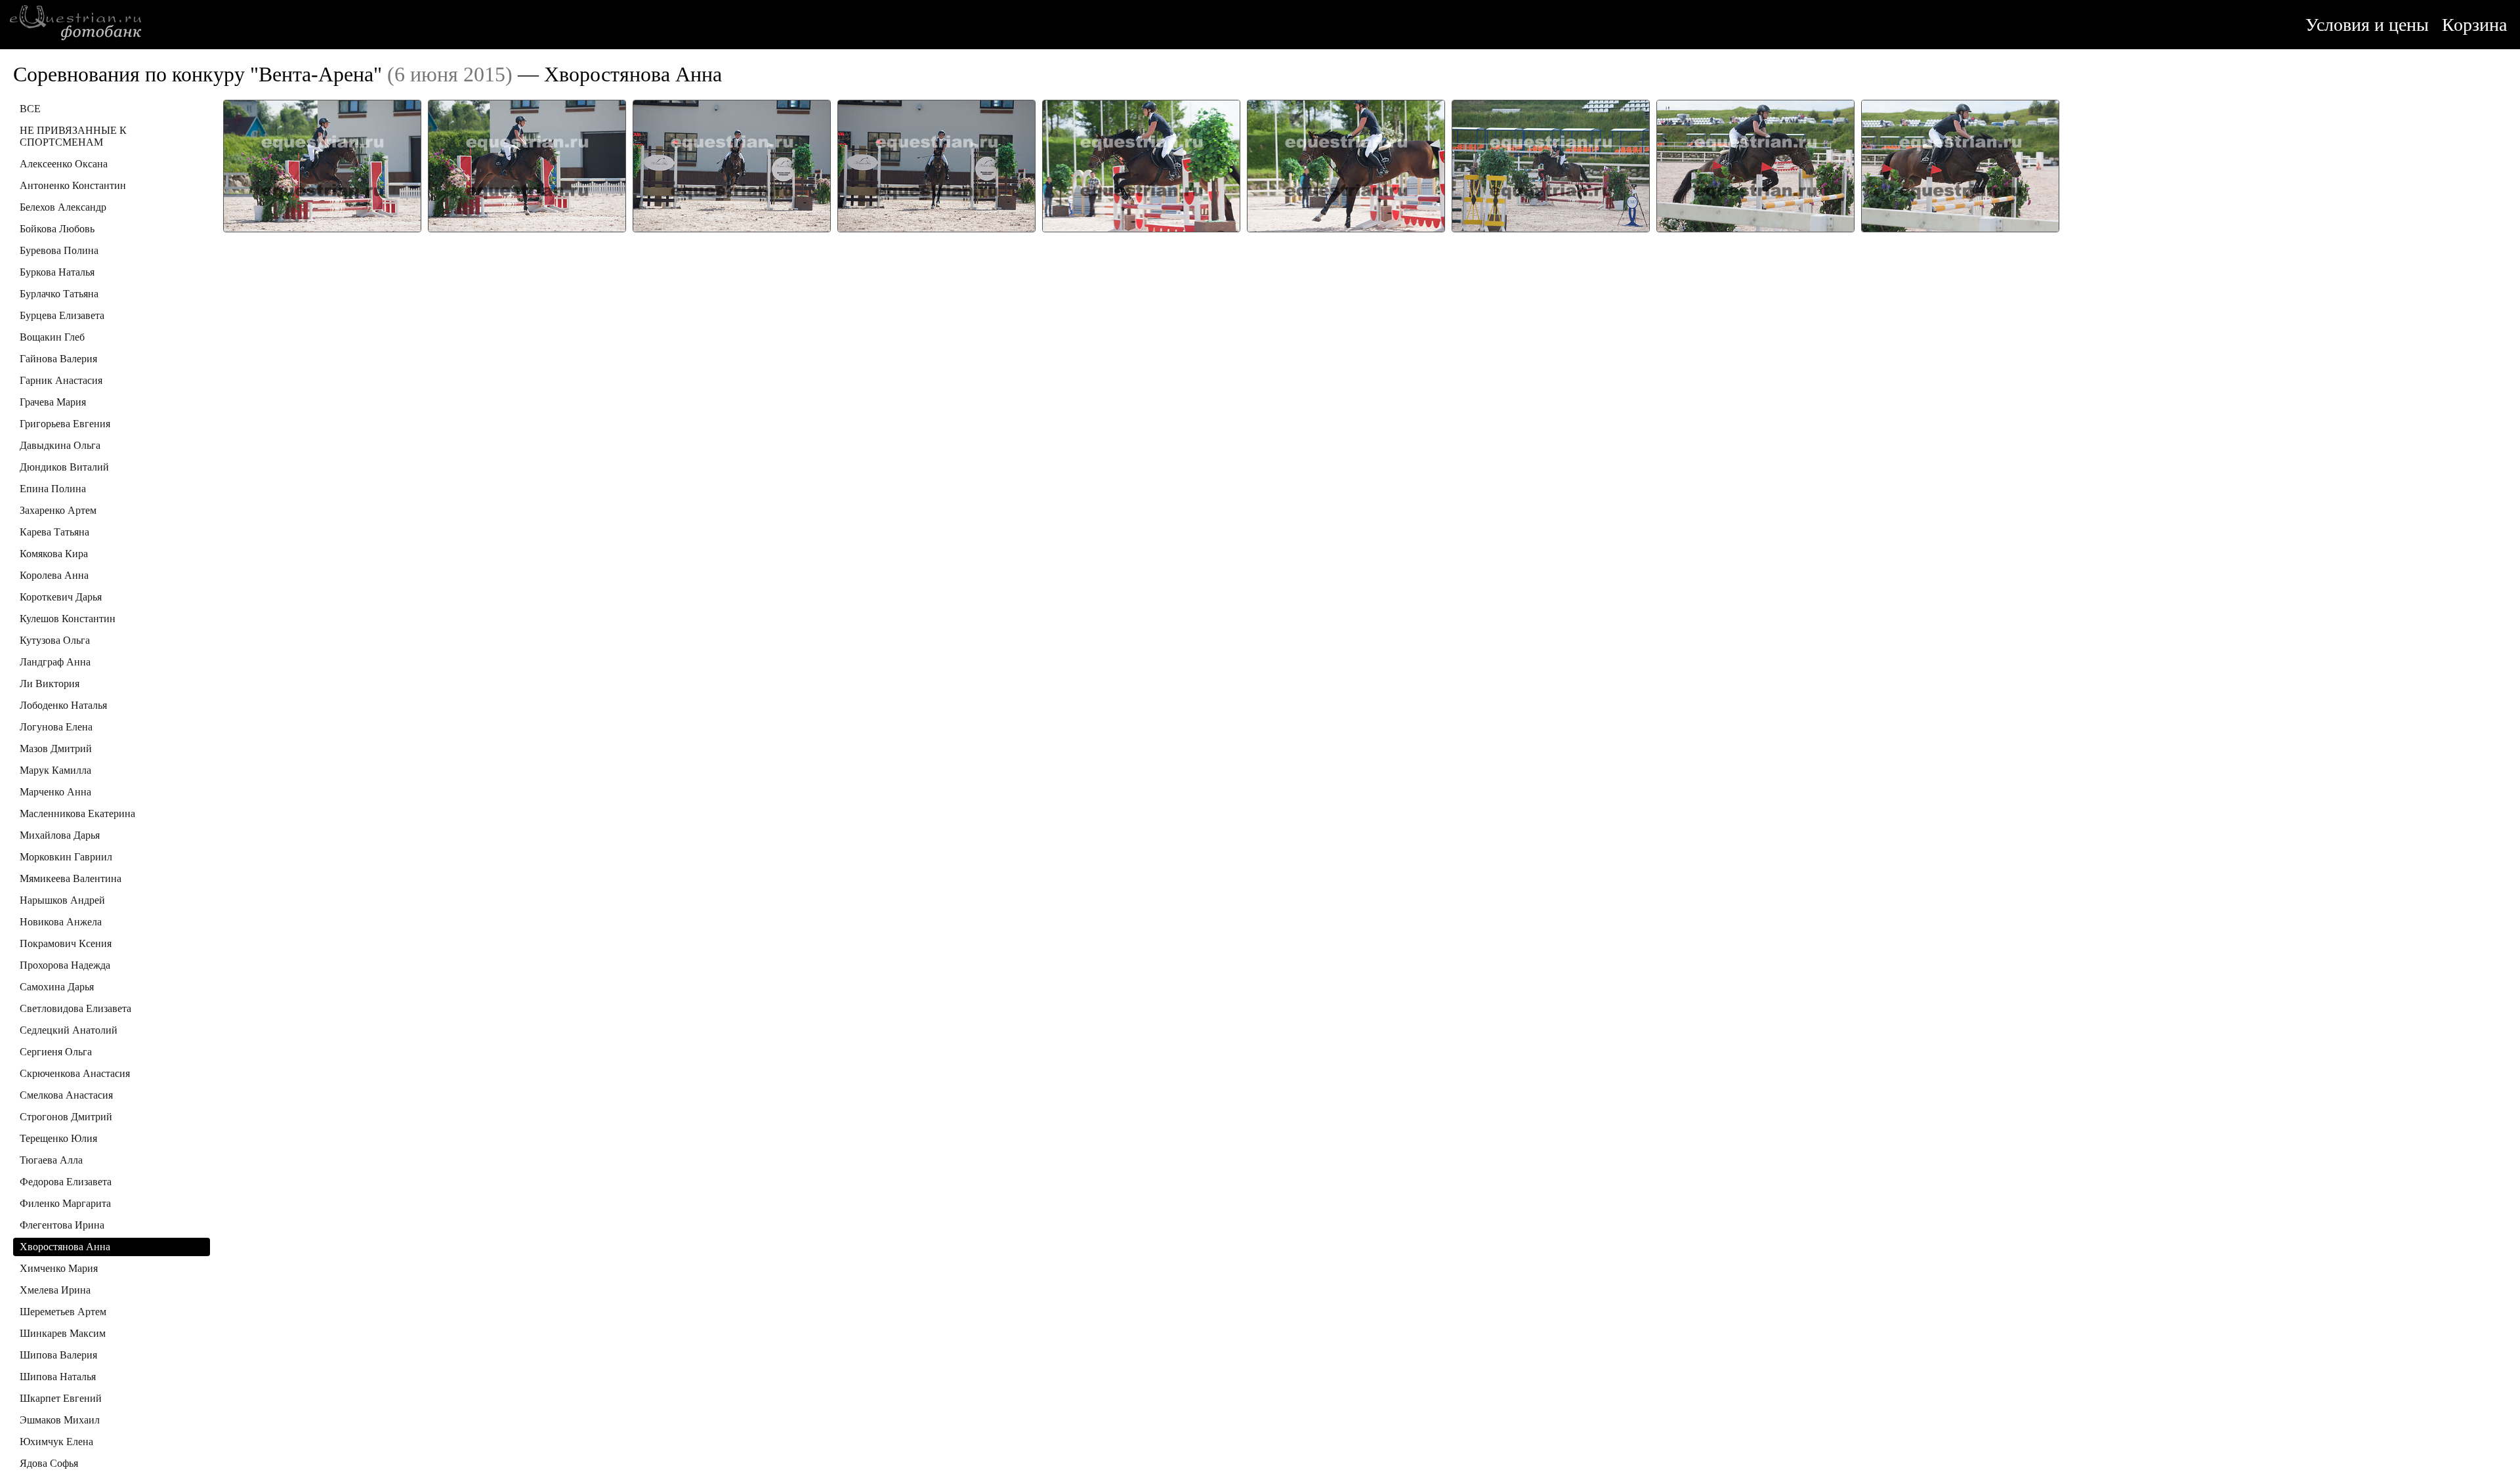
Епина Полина (53, 489)
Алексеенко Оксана (64, 164)
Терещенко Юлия (58, 1138)
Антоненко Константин (73, 185)
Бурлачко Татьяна (59, 294)
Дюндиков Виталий (64, 467)
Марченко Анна (55, 792)
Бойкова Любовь (57, 229)
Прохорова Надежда (65, 965)
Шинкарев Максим (63, 1333)
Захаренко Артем (58, 510)
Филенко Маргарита (65, 1203)
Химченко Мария (59, 1268)
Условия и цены (2367, 25)
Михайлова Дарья (60, 835)
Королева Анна (54, 575)
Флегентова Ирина (62, 1225)
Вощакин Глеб (52, 337)
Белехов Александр (63, 207)
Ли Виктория (50, 684)
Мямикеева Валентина (71, 878)
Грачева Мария (53, 402)
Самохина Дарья (57, 987)
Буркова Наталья (57, 272)
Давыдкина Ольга (60, 445)
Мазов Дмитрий (56, 749)
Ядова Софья (49, 1463)
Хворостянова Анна (65, 1247)
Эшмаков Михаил (60, 1420)
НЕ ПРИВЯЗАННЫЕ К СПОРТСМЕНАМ (73, 136)
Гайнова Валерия (58, 359)
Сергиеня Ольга (56, 1052)
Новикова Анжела (61, 922)
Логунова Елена (56, 727)
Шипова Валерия (58, 1355)
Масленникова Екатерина (77, 813)
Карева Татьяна (54, 532)
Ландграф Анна (55, 662)
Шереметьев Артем (63, 1312)
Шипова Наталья (58, 1377)
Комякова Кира (54, 554)
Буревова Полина (59, 250)
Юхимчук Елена (56, 1442)
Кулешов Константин (68, 619)
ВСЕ (30, 109)
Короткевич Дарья (61, 597)
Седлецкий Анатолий (69, 1030)
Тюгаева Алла (51, 1160)
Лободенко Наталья (63, 705)
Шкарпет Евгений (61, 1398)
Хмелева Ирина (55, 1290)
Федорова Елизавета (66, 1182)
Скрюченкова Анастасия (75, 1073)
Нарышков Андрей (62, 900)
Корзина (2474, 25)
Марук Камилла (55, 770)
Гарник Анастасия (61, 380)
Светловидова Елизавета (75, 1008)
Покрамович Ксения (66, 943)
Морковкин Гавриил (66, 857)
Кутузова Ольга (55, 640)
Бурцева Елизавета (62, 315)
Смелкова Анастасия (66, 1095)
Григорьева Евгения (65, 424)
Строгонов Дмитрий (66, 1117)
